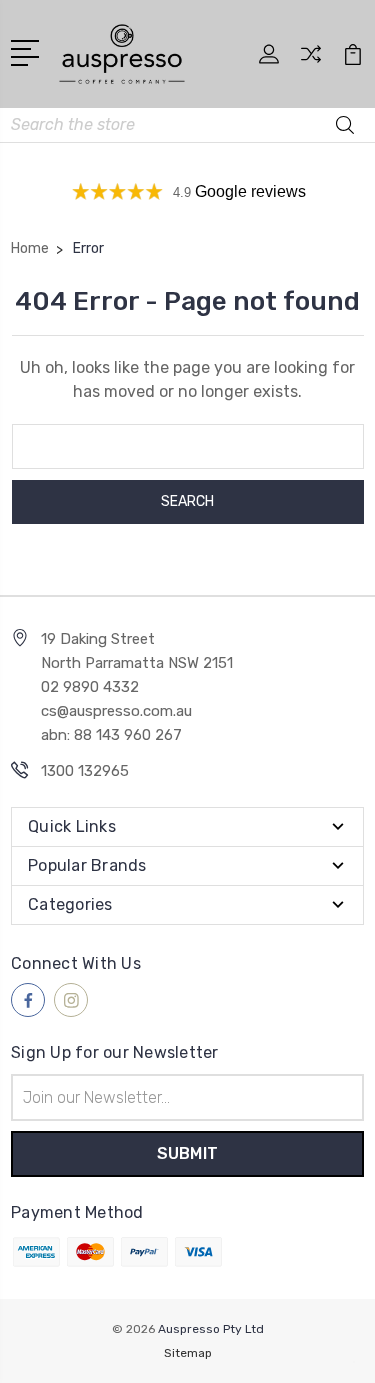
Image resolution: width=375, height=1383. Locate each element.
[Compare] (311, 60)
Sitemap (188, 1353)
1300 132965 (85, 771)
